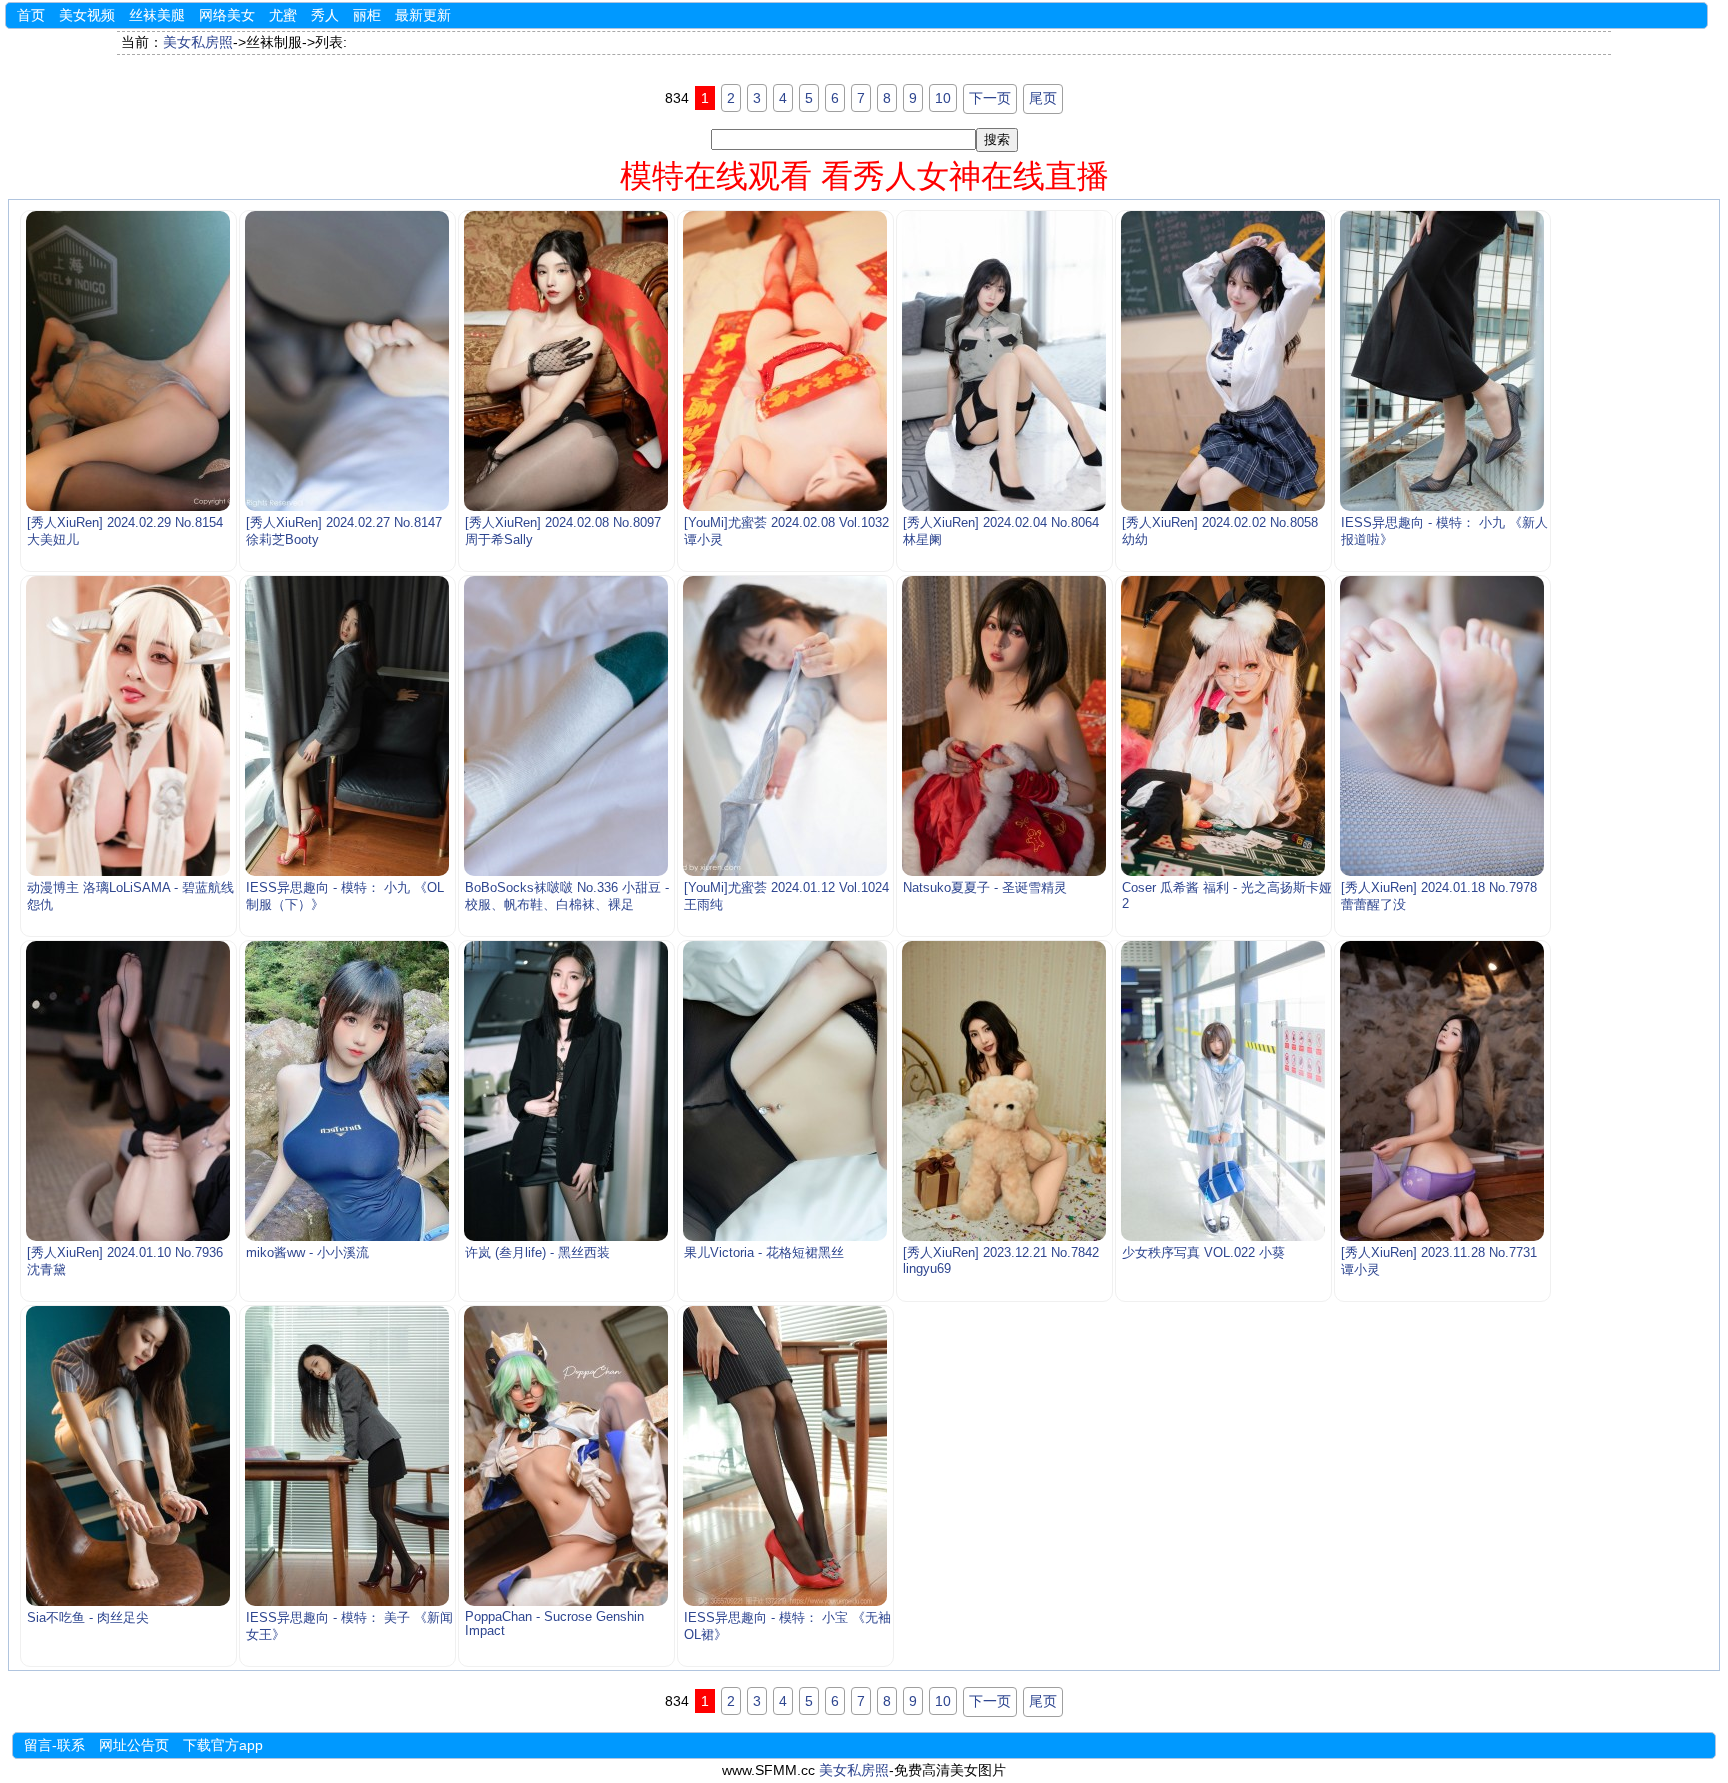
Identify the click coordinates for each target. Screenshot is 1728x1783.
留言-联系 (54, 1745)
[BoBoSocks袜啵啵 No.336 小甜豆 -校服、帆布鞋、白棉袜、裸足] (566, 726)
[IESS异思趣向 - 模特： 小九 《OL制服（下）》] (347, 726)
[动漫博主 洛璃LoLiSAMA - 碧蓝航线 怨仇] (128, 726)
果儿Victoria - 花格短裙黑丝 (764, 1253)
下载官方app (223, 1745)
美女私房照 (198, 42)
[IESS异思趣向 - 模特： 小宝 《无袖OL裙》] (785, 1456)
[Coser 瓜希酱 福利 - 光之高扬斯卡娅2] (1223, 726)
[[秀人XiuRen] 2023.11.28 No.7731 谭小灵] (1442, 1091)
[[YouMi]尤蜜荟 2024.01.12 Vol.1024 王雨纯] (785, 726)
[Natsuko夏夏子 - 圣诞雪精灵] (1004, 726)
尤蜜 (283, 15)
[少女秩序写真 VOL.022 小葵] (1223, 1091)
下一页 (990, 98)
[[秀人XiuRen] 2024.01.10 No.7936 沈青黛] (128, 1091)
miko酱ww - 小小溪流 (307, 1253)
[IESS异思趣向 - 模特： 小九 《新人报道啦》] (1442, 361)
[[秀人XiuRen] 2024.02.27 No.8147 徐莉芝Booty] (347, 361)
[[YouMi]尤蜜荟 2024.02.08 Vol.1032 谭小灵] (785, 361)
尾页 (1043, 98)
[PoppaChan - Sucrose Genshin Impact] (566, 1456)
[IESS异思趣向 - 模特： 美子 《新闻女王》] (347, 1456)
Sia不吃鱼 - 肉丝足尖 (88, 1618)
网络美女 (227, 15)
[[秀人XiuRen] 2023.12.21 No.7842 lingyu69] (1004, 1091)
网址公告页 (134, 1745)
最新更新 (423, 15)
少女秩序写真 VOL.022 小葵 (1203, 1253)
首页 (31, 15)
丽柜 (367, 15)
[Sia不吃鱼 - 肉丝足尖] (128, 1456)
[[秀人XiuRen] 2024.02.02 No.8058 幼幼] (1223, 361)
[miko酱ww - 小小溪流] (347, 1091)
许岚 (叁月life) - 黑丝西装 (537, 1253)
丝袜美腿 (157, 15)
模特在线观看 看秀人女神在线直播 (864, 176)
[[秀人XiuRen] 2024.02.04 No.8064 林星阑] (1004, 361)
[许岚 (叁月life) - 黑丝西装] (566, 1091)
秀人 (325, 15)
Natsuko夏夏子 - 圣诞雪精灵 (985, 888)
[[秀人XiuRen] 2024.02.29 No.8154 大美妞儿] (128, 361)
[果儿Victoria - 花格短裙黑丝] (785, 1091)
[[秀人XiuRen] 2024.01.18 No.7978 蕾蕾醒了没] (1442, 726)
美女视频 (87, 15)
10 (943, 98)
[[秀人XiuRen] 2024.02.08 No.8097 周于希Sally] (566, 361)
